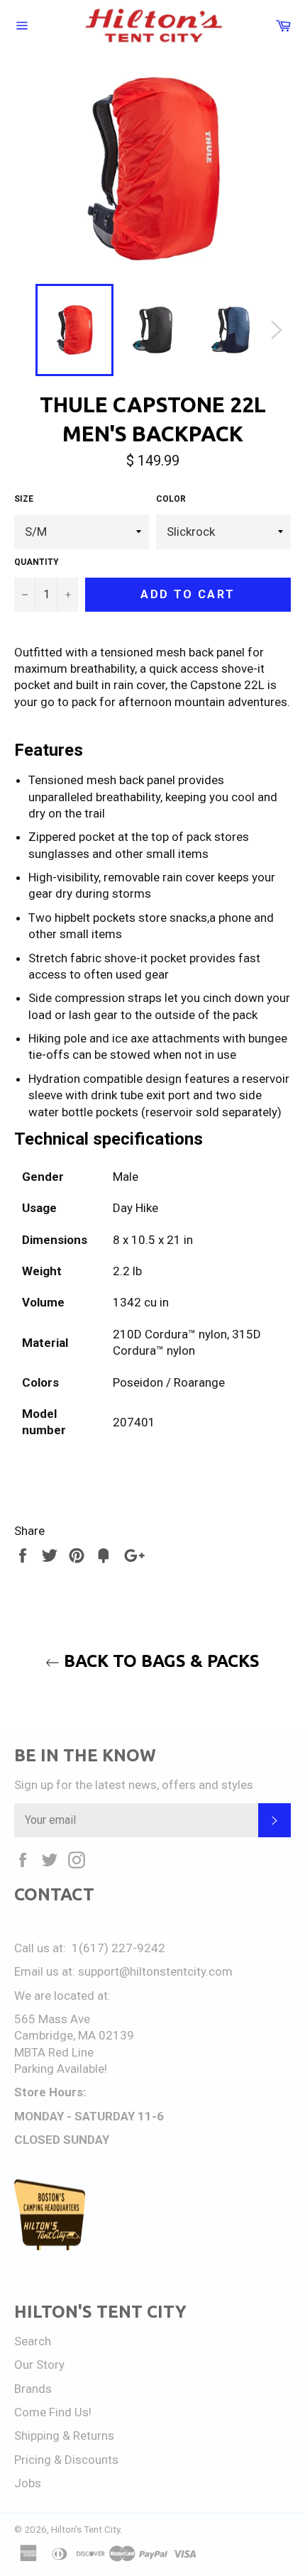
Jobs (28, 2483)
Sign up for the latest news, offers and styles (134, 1785)
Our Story (39, 2365)
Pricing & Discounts (66, 2460)
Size (24, 499)
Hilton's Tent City (85, 2529)
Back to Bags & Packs (160, 1661)
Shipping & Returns (64, 2435)
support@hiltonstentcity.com (155, 1971)
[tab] (152, 1139)
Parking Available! (61, 2069)
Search (33, 2341)
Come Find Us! (53, 2412)
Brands (33, 2389)
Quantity (37, 562)
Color (171, 499)
